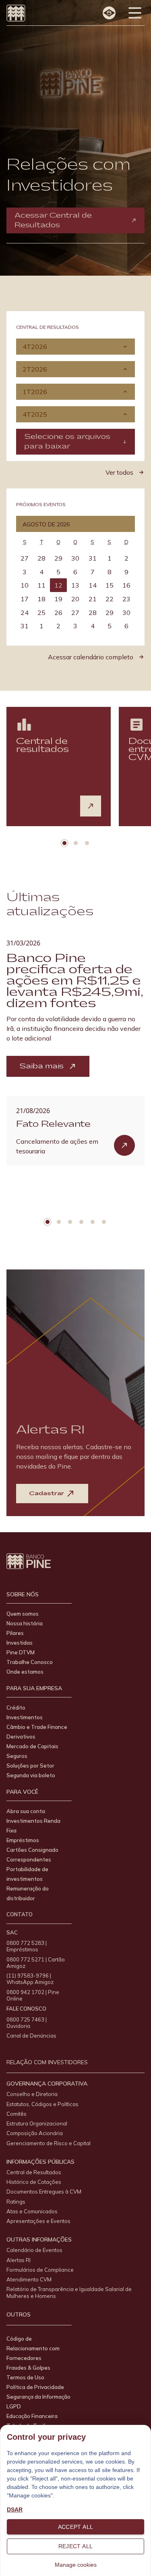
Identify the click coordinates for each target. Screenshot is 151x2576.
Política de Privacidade (35, 2387)
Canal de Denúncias (31, 2036)
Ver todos (119, 472)
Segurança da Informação (38, 2397)
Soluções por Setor (30, 1766)
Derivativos (21, 1737)
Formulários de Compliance (40, 2270)
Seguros (17, 1756)
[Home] (16, 13)
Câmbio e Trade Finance (37, 1727)
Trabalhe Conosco (30, 1662)
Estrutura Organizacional (37, 2123)
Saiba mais (41, 1066)
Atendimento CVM (29, 2279)
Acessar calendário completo (91, 657)
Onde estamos (25, 1672)
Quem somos (23, 1614)
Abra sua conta (26, 1811)
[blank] (91, 806)
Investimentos (25, 1717)
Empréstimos (23, 1840)
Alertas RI (19, 2260)
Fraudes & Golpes (28, 2368)
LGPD (14, 2406)
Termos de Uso (25, 2377)
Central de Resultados (34, 2172)
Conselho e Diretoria (32, 2094)
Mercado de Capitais (32, 1746)
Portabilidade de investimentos (27, 1874)
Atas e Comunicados (32, 2211)
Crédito (16, 1708)
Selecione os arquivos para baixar (67, 441)
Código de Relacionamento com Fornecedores (33, 2348)
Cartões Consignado (32, 1850)
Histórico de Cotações (34, 2182)
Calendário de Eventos (34, 2250)
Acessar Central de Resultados (53, 220)
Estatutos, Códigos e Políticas (42, 2104)
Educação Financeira (32, 2416)
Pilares (15, 1633)
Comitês (17, 2114)
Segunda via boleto (31, 1775)
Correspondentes (29, 1859)
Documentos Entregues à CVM (44, 2192)
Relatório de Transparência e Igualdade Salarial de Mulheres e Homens (69, 2292)
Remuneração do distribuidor (28, 1893)
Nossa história (25, 1623)
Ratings (16, 2202)
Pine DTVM (21, 1652)
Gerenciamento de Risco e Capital (49, 2143)
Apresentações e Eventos (38, 2221)
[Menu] (135, 13)
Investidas (20, 1643)
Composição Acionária (35, 2133)
